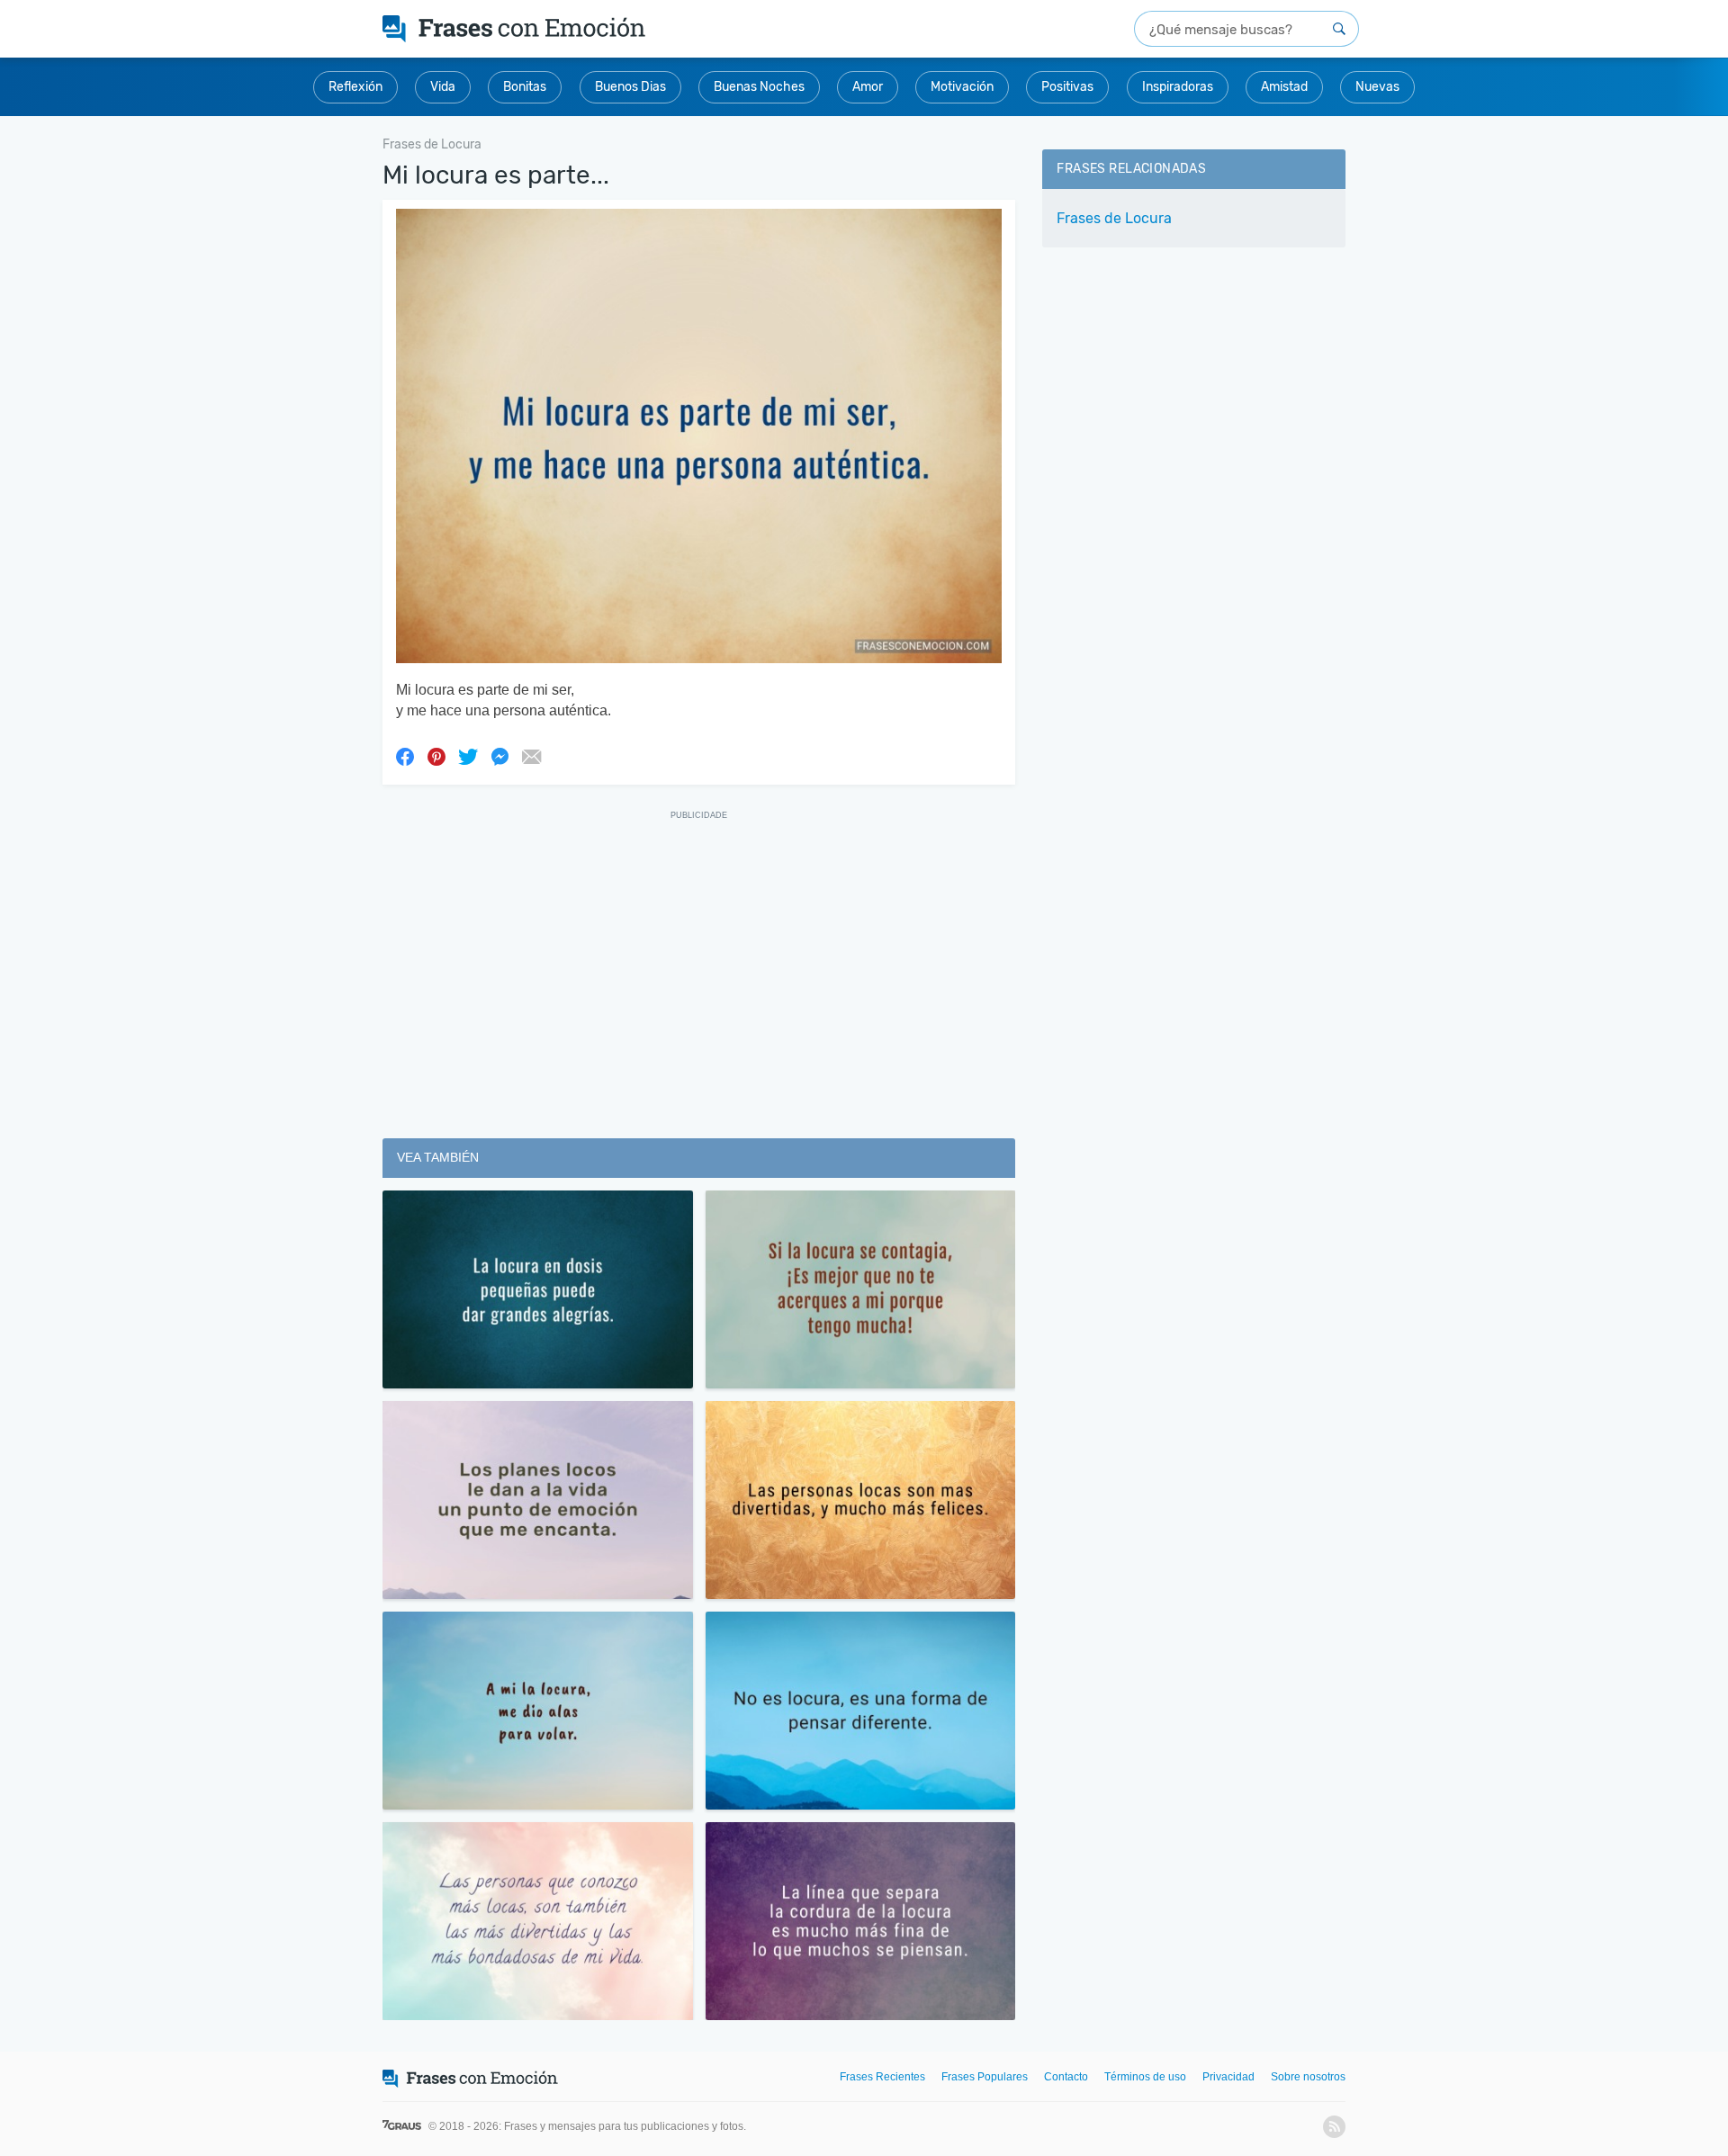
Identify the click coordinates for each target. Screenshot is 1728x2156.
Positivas (1067, 87)
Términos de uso (1145, 2077)
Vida (443, 87)
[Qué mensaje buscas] (1339, 29)
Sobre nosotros (1308, 2077)
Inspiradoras (1178, 87)
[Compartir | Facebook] (405, 756)
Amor (868, 87)
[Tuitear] (468, 756)
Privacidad (1228, 2077)
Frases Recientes (882, 2077)
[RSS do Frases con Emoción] (1334, 2127)
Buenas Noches (759, 87)
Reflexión (355, 87)
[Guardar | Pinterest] (436, 756)
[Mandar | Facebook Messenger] (499, 756)
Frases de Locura (1114, 218)
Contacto (1066, 2077)
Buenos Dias (630, 87)
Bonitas (525, 87)
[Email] (531, 756)
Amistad (1284, 87)
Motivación (962, 87)
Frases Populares (985, 2077)
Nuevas (1377, 87)
